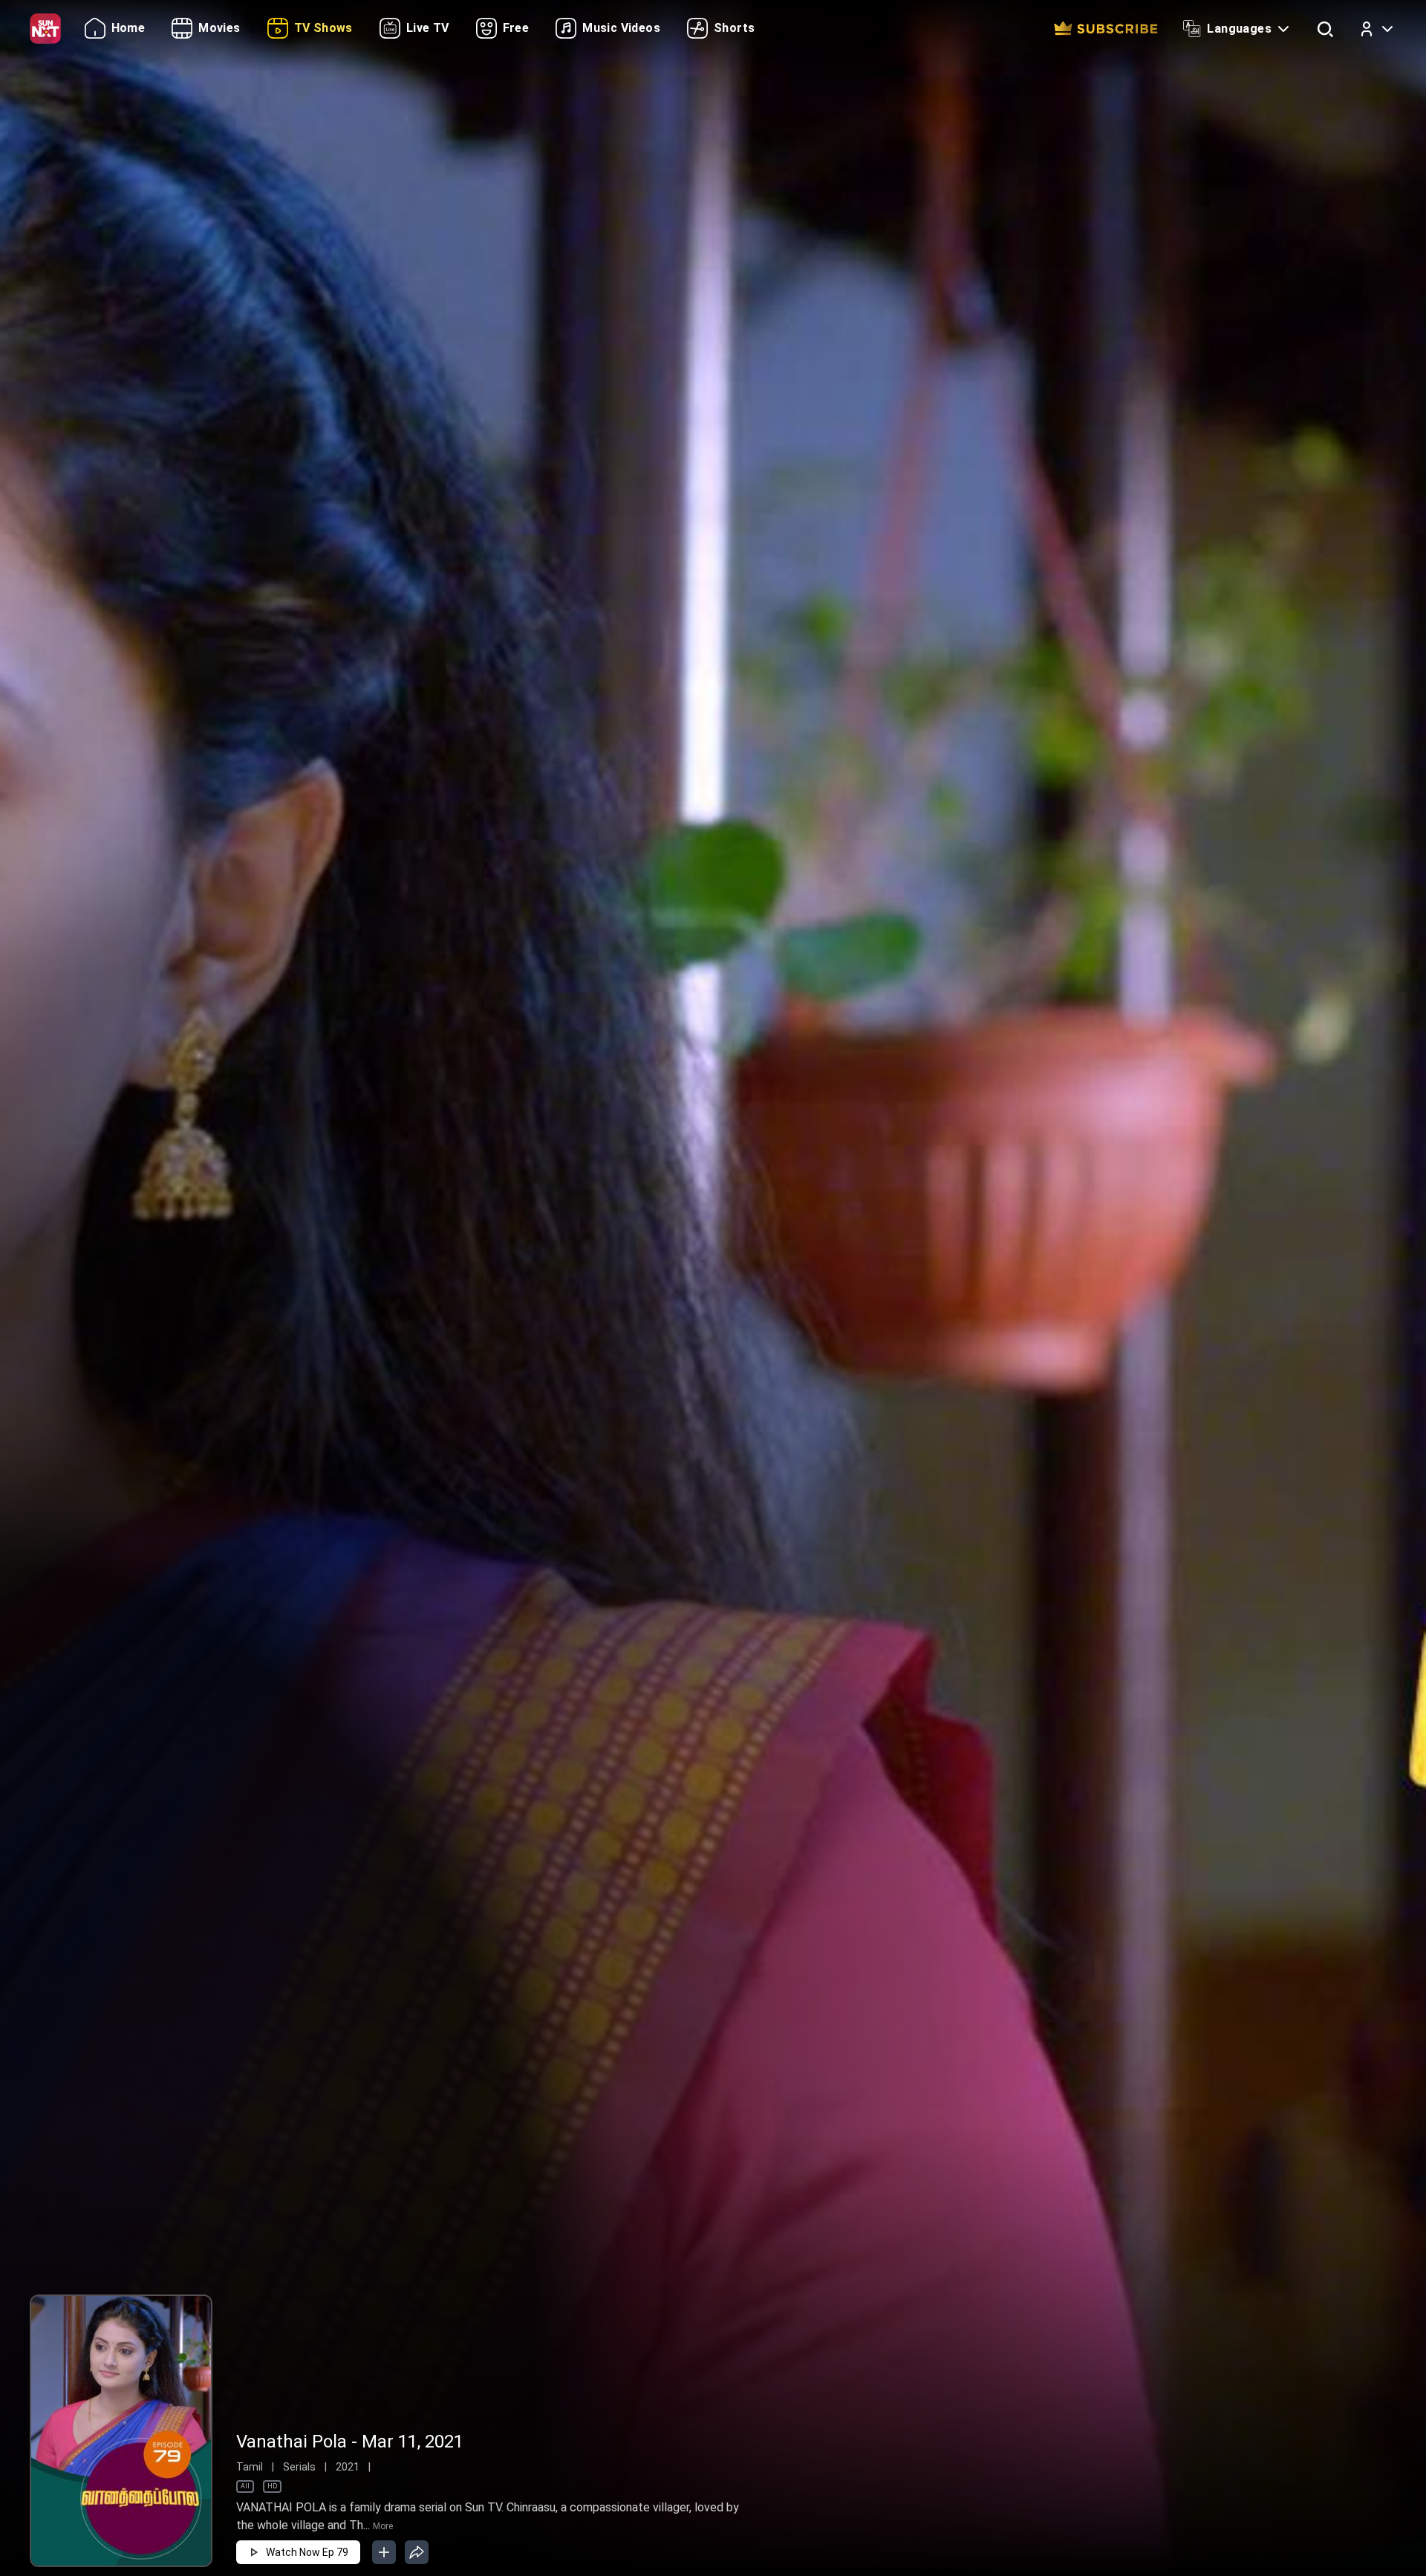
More (383, 2526)
